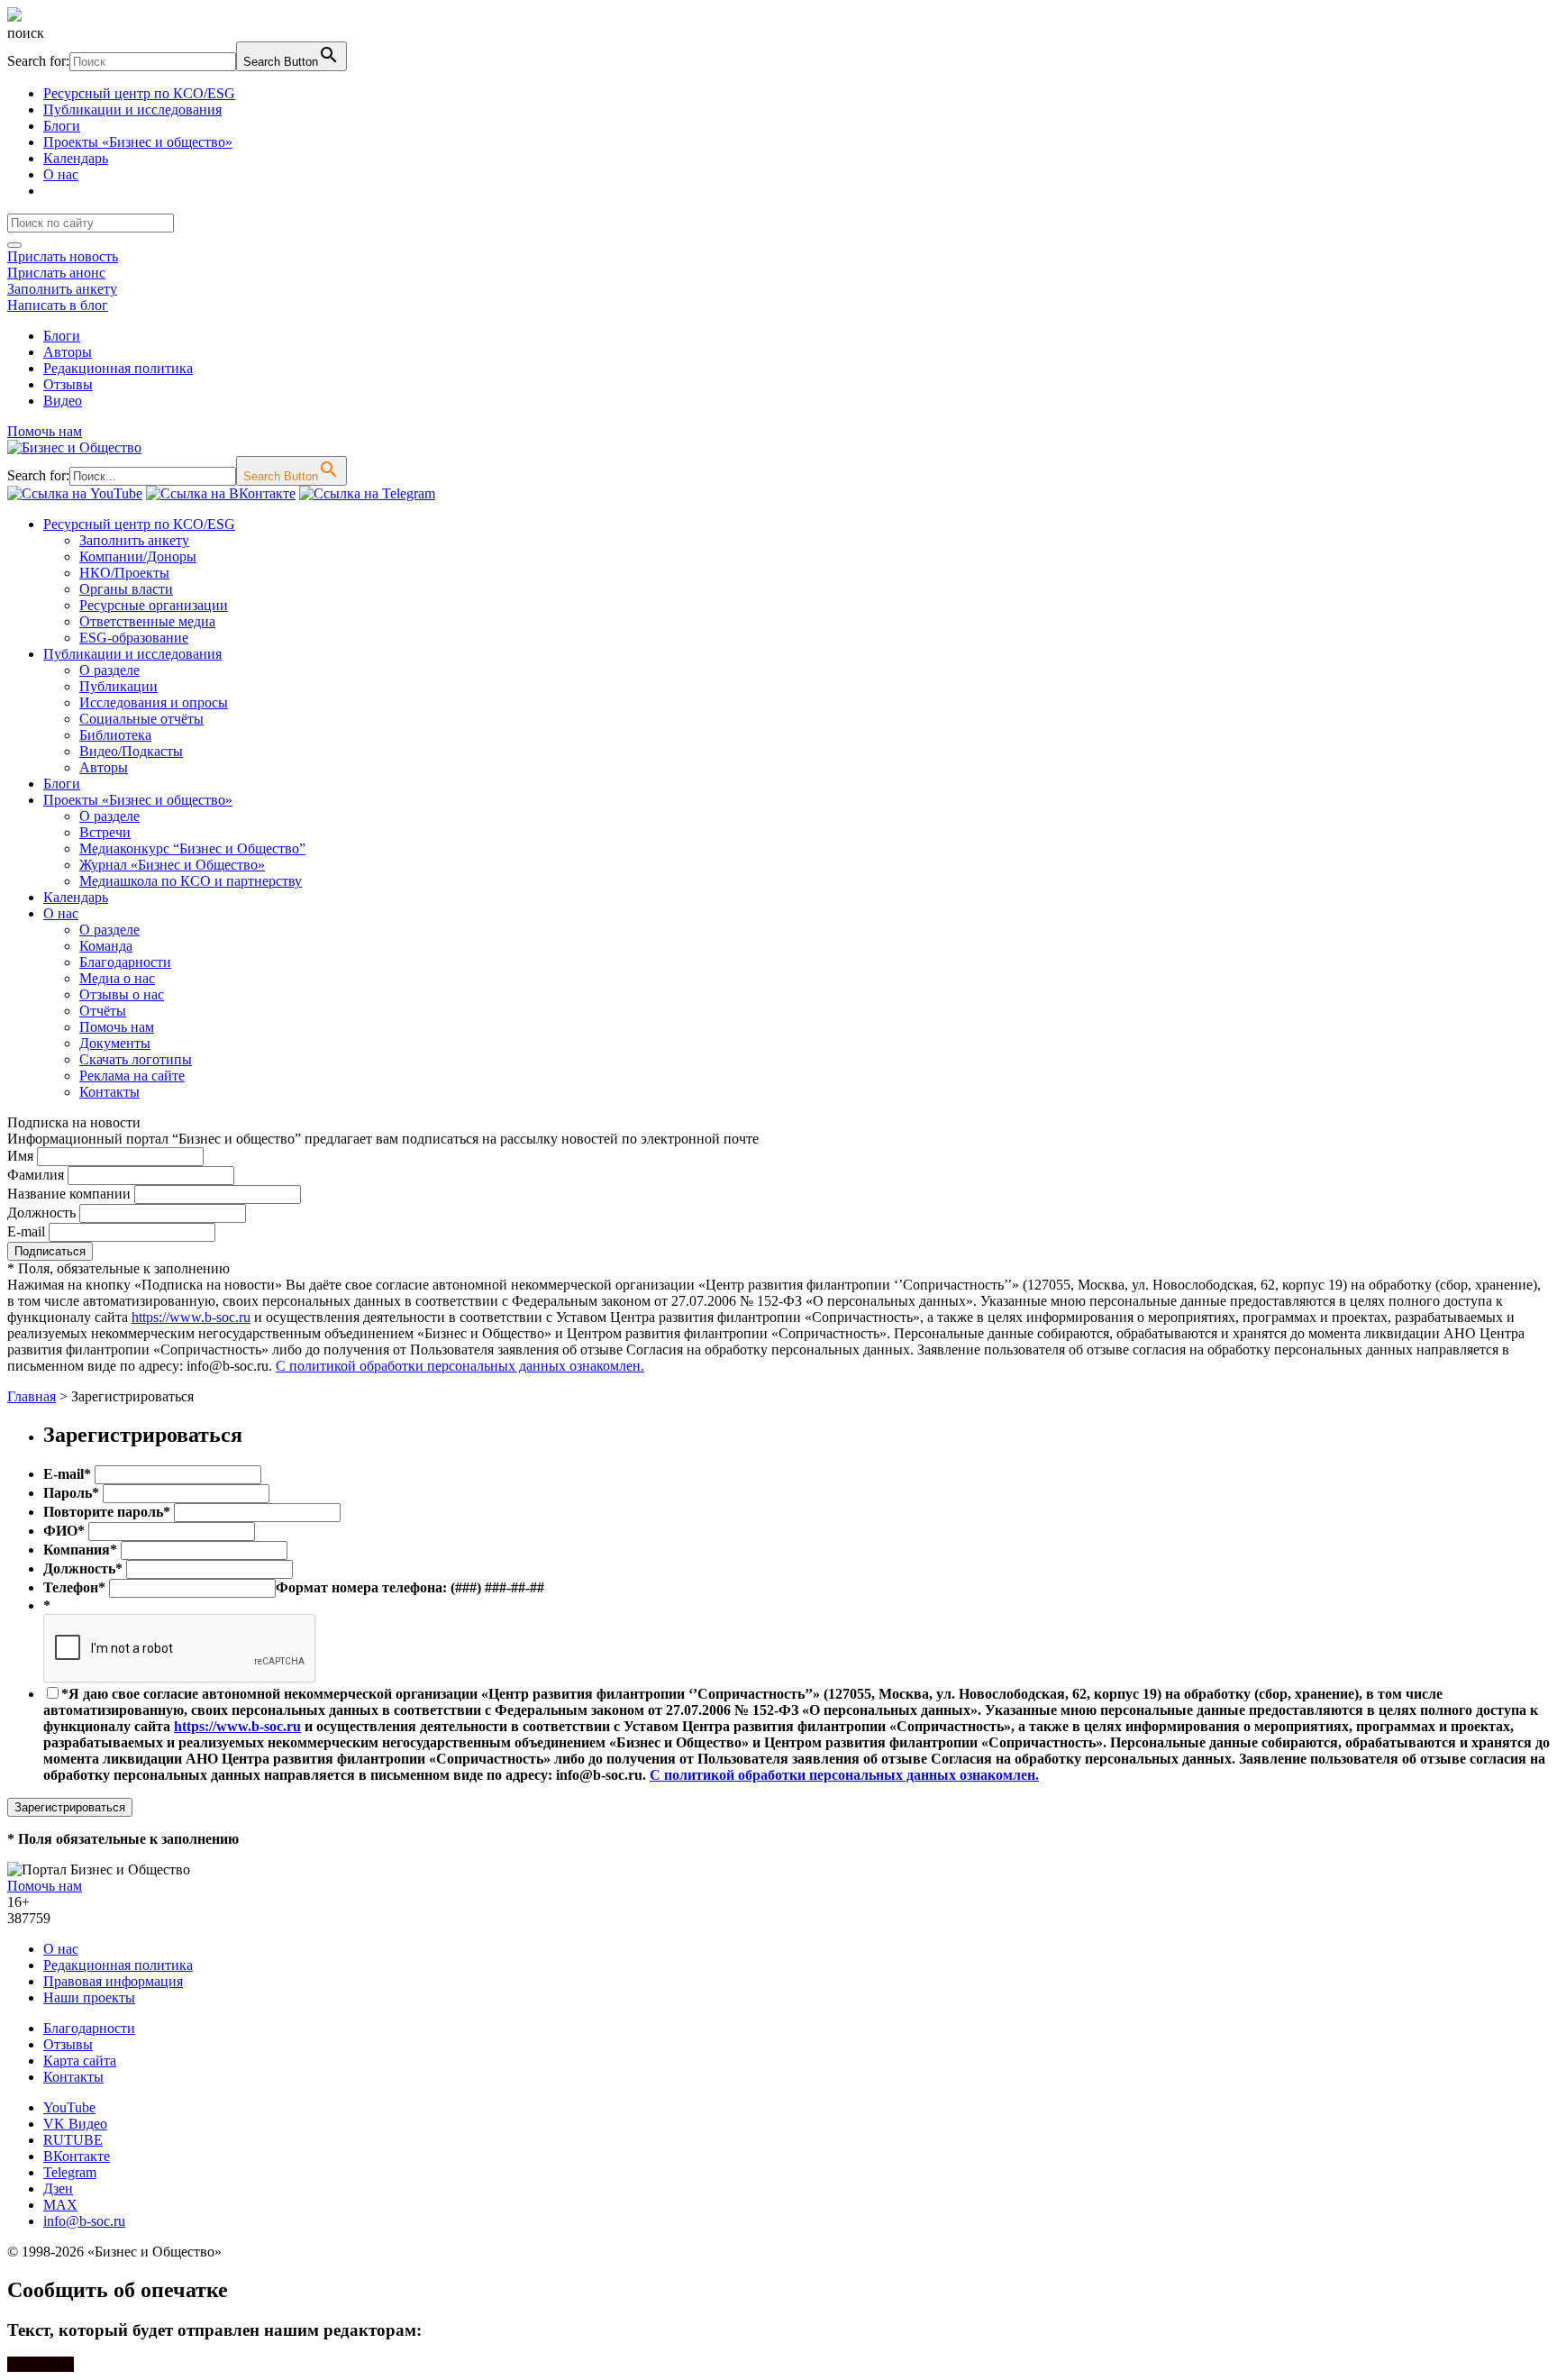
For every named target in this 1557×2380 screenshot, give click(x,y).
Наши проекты (89, 1997)
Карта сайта (80, 2061)
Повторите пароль (107, 1512)
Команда (106, 946)
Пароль (71, 1493)
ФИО (64, 1531)
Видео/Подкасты (131, 751)
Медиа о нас (117, 978)
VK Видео (75, 2124)
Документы (115, 1043)
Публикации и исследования (132, 109)
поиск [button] (26, 33)
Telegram (70, 2172)
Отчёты (103, 1011)
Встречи (105, 832)
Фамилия (36, 1175)
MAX (60, 2205)
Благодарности (125, 962)
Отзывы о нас (122, 994)
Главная (32, 1396)
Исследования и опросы (154, 702)
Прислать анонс (56, 273)
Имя (20, 1156)
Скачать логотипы (136, 1059)
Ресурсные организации (154, 605)
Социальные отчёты (141, 719)
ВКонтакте (77, 2156)
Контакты (109, 1092)
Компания (80, 1550)
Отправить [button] (41, 2364)
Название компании (69, 1194)
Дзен (58, 2189)
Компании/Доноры (138, 556)
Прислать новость (63, 256)
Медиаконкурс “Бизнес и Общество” (192, 848)
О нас (61, 174)
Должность (41, 1213)
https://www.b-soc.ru (191, 1317)
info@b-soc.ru (84, 2221)
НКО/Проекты (124, 573)
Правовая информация (113, 1981)
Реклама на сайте (132, 1076)
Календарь (76, 158)
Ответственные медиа (147, 621)
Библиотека (115, 735)
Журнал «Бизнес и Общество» (172, 865)
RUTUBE (73, 2140)
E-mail (26, 1231)
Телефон (74, 1587)
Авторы (68, 352)
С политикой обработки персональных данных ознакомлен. (460, 1366)
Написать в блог (58, 305)
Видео (63, 401)
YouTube (69, 2107)
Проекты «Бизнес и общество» (138, 142)
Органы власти (126, 589)
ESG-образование (134, 638)
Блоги (62, 126)
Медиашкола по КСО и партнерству (191, 881)
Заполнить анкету (62, 289)
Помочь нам (45, 431)
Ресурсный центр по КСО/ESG (139, 93)
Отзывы (68, 384)
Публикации (118, 686)
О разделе (109, 670)
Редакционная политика (118, 368)
